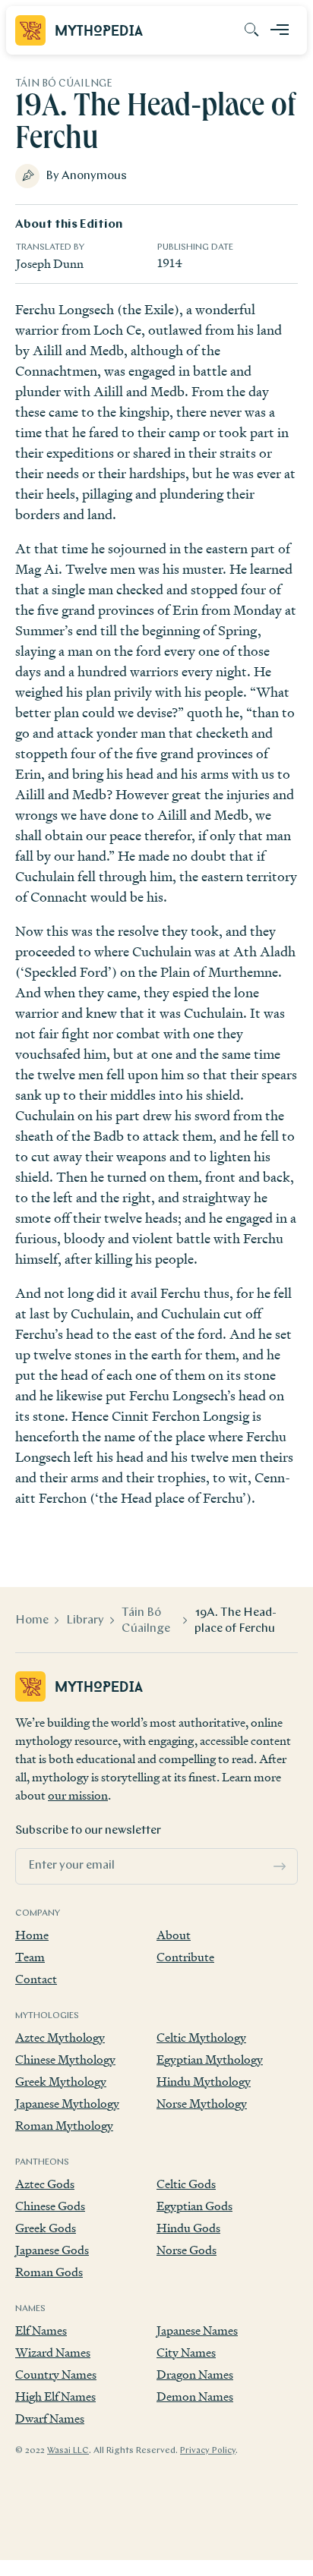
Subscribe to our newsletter (88, 1831)
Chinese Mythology (65, 2060)
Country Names (56, 2374)
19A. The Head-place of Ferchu (236, 1621)
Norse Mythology (202, 2104)
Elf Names (41, 2330)
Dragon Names (195, 2374)
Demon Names (195, 2396)
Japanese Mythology (67, 2104)
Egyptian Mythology (210, 2060)
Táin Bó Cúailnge (146, 1621)
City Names (186, 2352)
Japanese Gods (52, 2250)
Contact (36, 1979)
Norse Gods (187, 2250)
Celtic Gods (186, 2184)
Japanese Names (197, 2330)
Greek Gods (46, 2228)
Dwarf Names (50, 2419)
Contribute (185, 1957)
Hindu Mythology (204, 2082)
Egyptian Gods (194, 2206)
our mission (78, 1795)
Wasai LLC (68, 2451)
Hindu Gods (188, 2228)
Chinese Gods (50, 2206)
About (174, 1935)
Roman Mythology (64, 2126)
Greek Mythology (61, 2082)
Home (32, 1620)
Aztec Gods (45, 2184)
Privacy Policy (208, 2451)
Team (30, 1957)
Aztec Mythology (60, 2037)
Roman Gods (49, 2272)
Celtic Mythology (201, 2037)
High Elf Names (55, 2396)
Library (85, 1620)
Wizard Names (53, 2352)
